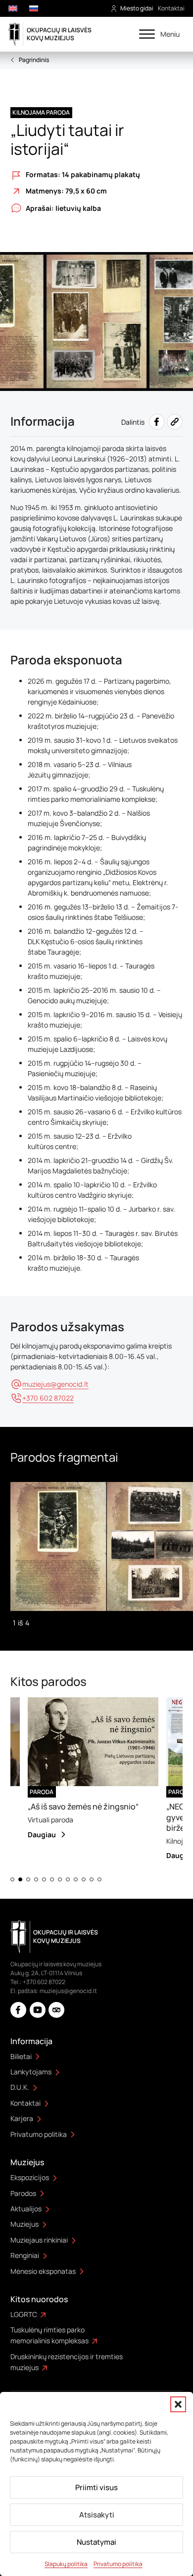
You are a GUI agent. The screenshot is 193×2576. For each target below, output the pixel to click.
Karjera (22, 2118)
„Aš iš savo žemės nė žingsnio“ (71, 1806)
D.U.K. (20, 2087)
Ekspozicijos (30, 2177)
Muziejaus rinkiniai (39, 2240)
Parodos (23, 2193)
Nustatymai (96, 2542)
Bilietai (21, 2056)
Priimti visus (96, 2487)
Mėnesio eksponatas (43, 2271)
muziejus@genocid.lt (68, 1991)
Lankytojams (31, 2072)
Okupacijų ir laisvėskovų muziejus (59, 34)
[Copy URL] (175, 422)
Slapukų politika (66, 2564)
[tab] (12, 1879)
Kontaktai (171, 8)
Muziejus (24, 2224)
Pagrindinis (34, 60)
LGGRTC (24, 2314)
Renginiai (25, 2255)
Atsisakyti (97, 2515)
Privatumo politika (118, 2564)
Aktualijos (26, 2209)
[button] (178, 2404)
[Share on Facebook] (157, 422)
